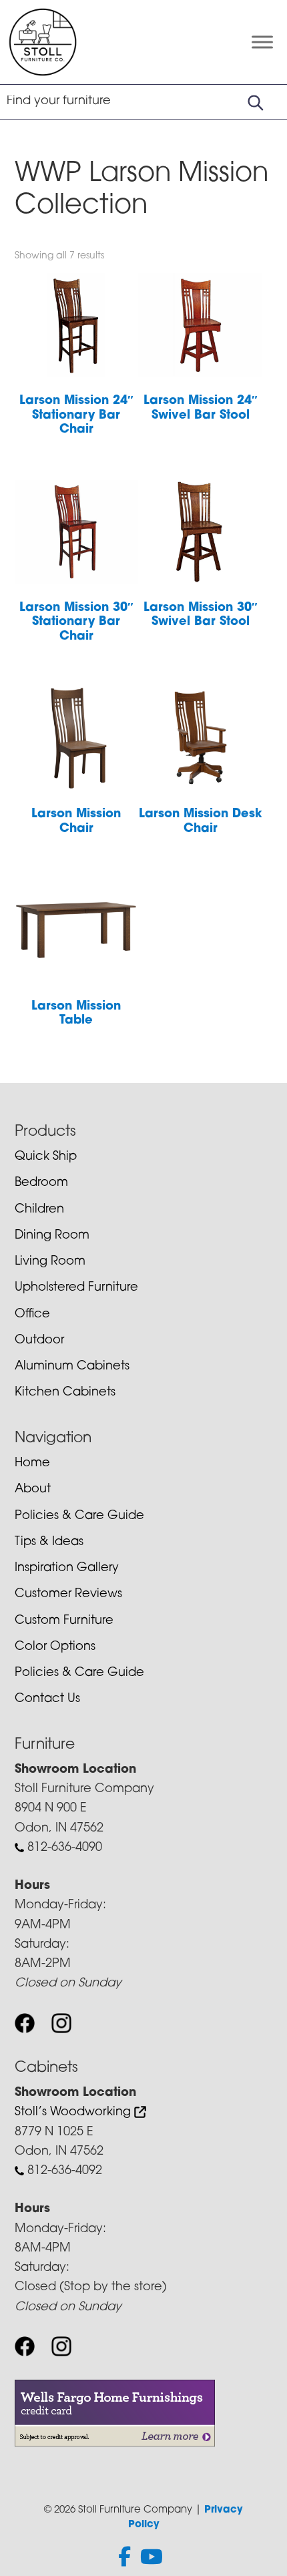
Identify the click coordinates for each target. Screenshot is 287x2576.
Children (39, 1210)
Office (32, 1315)
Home (32, 1464)
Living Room (50, 1262)
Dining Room (52, 1236)
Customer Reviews (68, 1594)
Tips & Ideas (49, 1542)
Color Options (55, 1647)
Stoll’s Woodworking (74, 2113)
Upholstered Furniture (76, 1288)
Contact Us (47, 1699)
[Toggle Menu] (262, 42)
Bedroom (41, 1183)
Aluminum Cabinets (72, 1367)
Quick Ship (46, 1157)
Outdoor (39, 1341)
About (33, 1490)
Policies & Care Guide (79, 1516)
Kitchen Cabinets (65, 1393)
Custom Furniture (64, 1621)
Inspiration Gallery (67, 1568)
